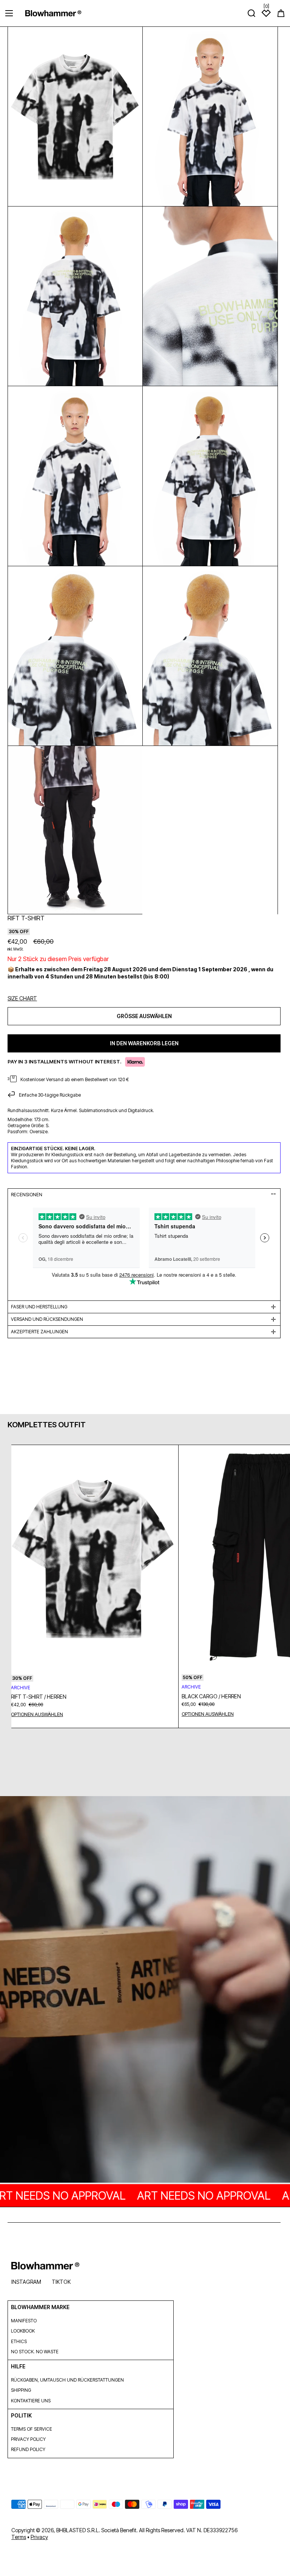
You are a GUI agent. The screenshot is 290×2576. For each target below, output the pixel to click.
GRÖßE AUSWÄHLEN (144, 1016)
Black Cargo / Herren (211, 1696)
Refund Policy (28, 2449)
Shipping (21, 2390)
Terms (19, 2537)
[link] (145, 1990)
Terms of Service (32, 2429)
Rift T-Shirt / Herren (39, 1697)
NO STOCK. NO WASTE (35, 2352)
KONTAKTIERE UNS (31, 2401)
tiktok (61, 2282)
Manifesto (24, 2321)
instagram (26, 2282)
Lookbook (23, 2331)
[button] (281, 13)
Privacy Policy (28, 2439)
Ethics (19, 2341)
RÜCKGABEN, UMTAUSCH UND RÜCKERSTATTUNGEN (67, 2380)
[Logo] (53, 13)
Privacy (39, 2537)
